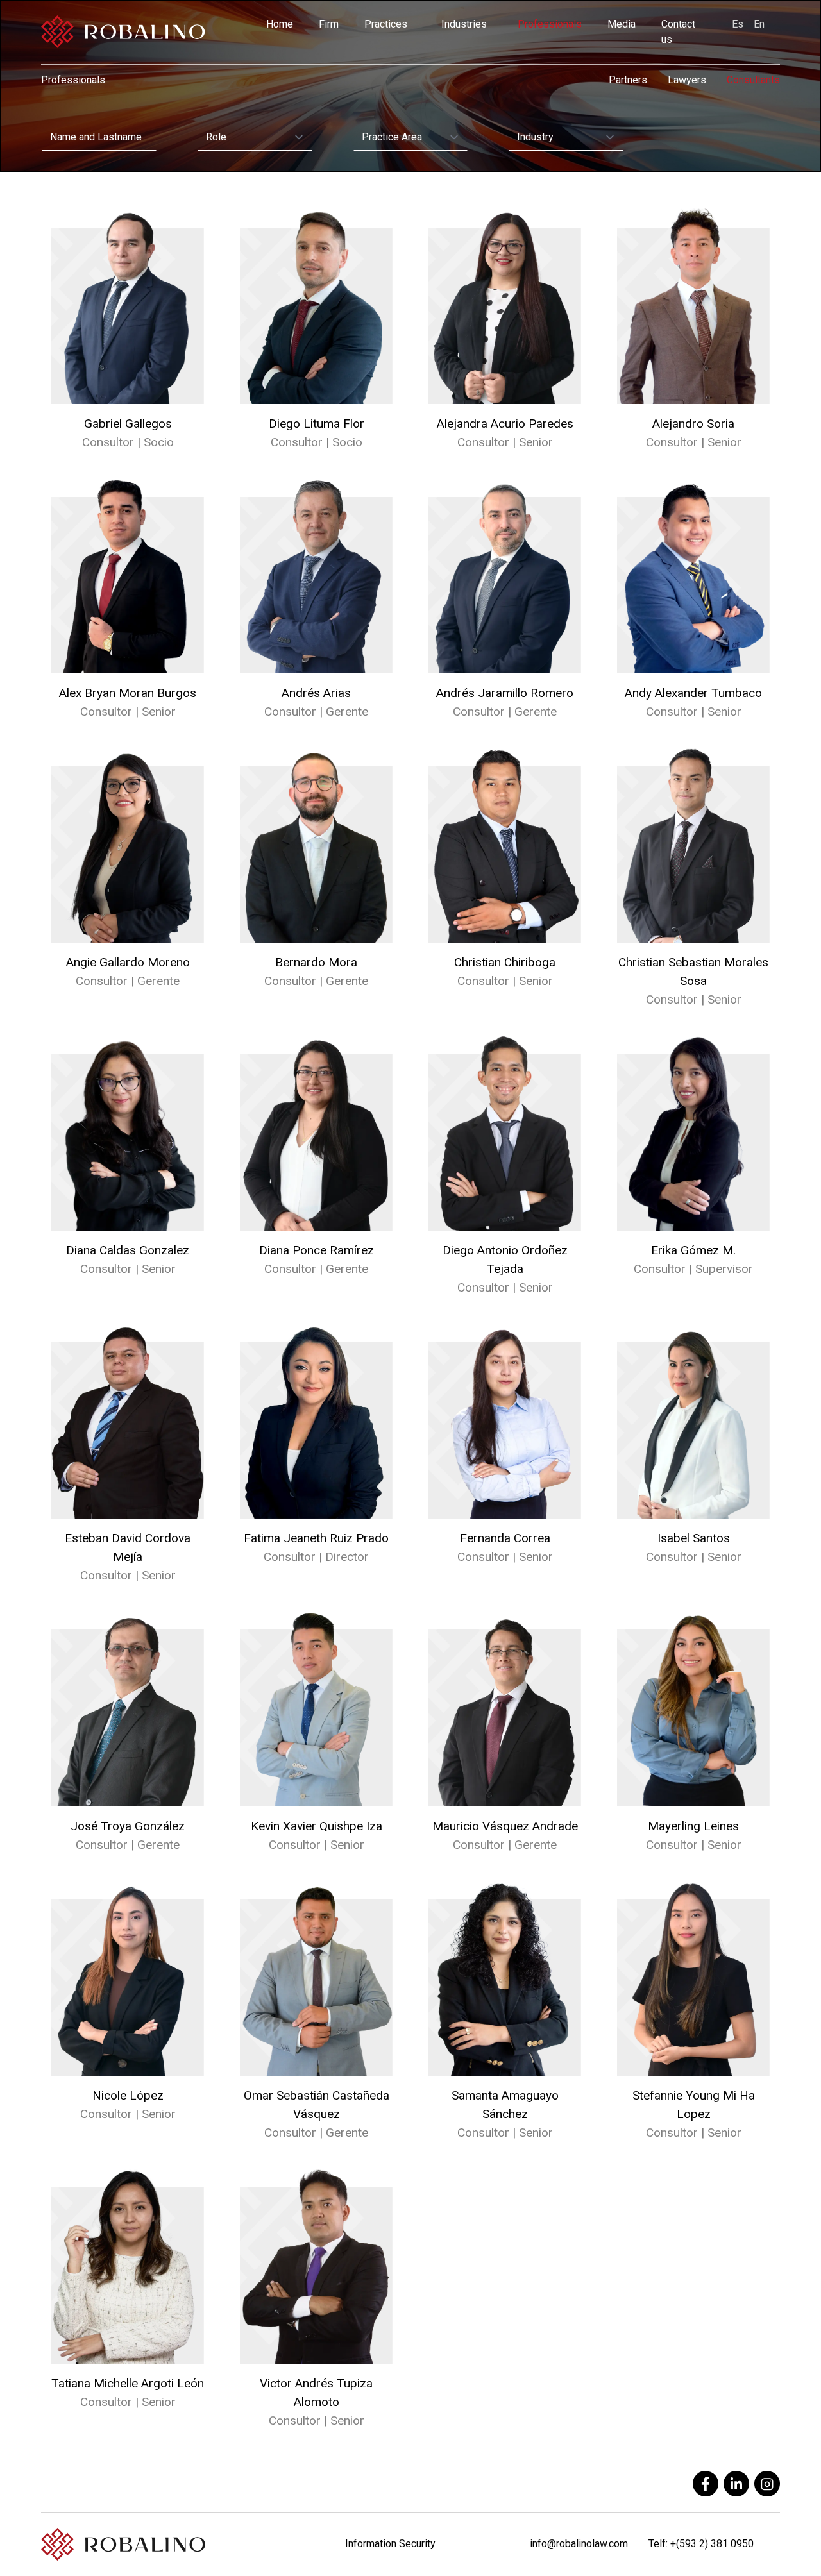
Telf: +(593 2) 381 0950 (701, 2544)
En (759, 24)
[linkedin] (736, 2484)
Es (738, 24)
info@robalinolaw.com (579, 2544)
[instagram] (767, 2484)
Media (622, 24)
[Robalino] (123, 32)
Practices (386, 24)
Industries (464, 24)
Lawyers (687, 80)
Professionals (550, 24)
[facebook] (706, 2484)
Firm (329, 24)
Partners (628, 80)
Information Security (390, 2544)
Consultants (753, 80)
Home (280, 24)
